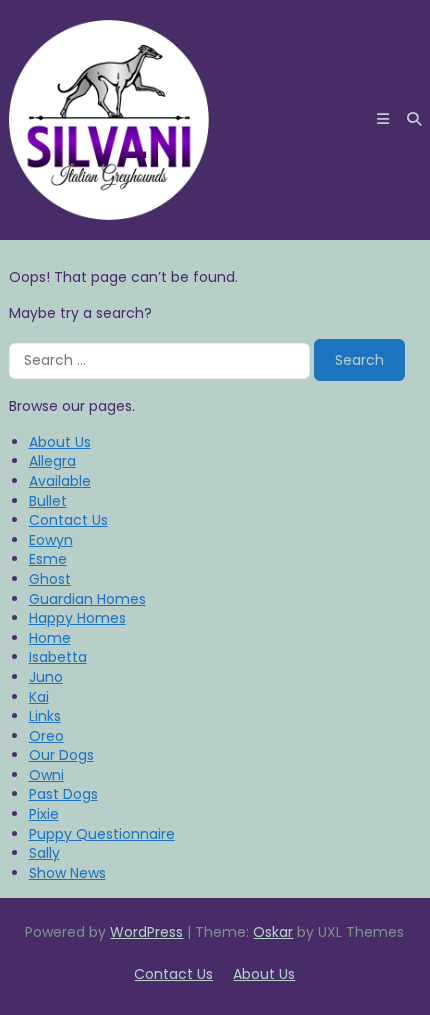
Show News (67, 873)
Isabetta (58, 657)
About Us (60, 442)
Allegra (52, 461)
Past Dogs (63, 794)
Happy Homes (77, 618)
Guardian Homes (87, 599)
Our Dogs (61, 755)
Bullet (48, 501)
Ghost (50, 579)
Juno (46, 677)
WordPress (146, 932)
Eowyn (51, 540)
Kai (39, 697)
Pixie (44, 814)
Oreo (46, 736)
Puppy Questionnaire (102, 834)
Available (60, 481)
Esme (48, 559)
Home (50, 638)
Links (45, 716)
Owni (46, 775)
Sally (44, 853)
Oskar (273, 932)
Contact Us (68, 520)
